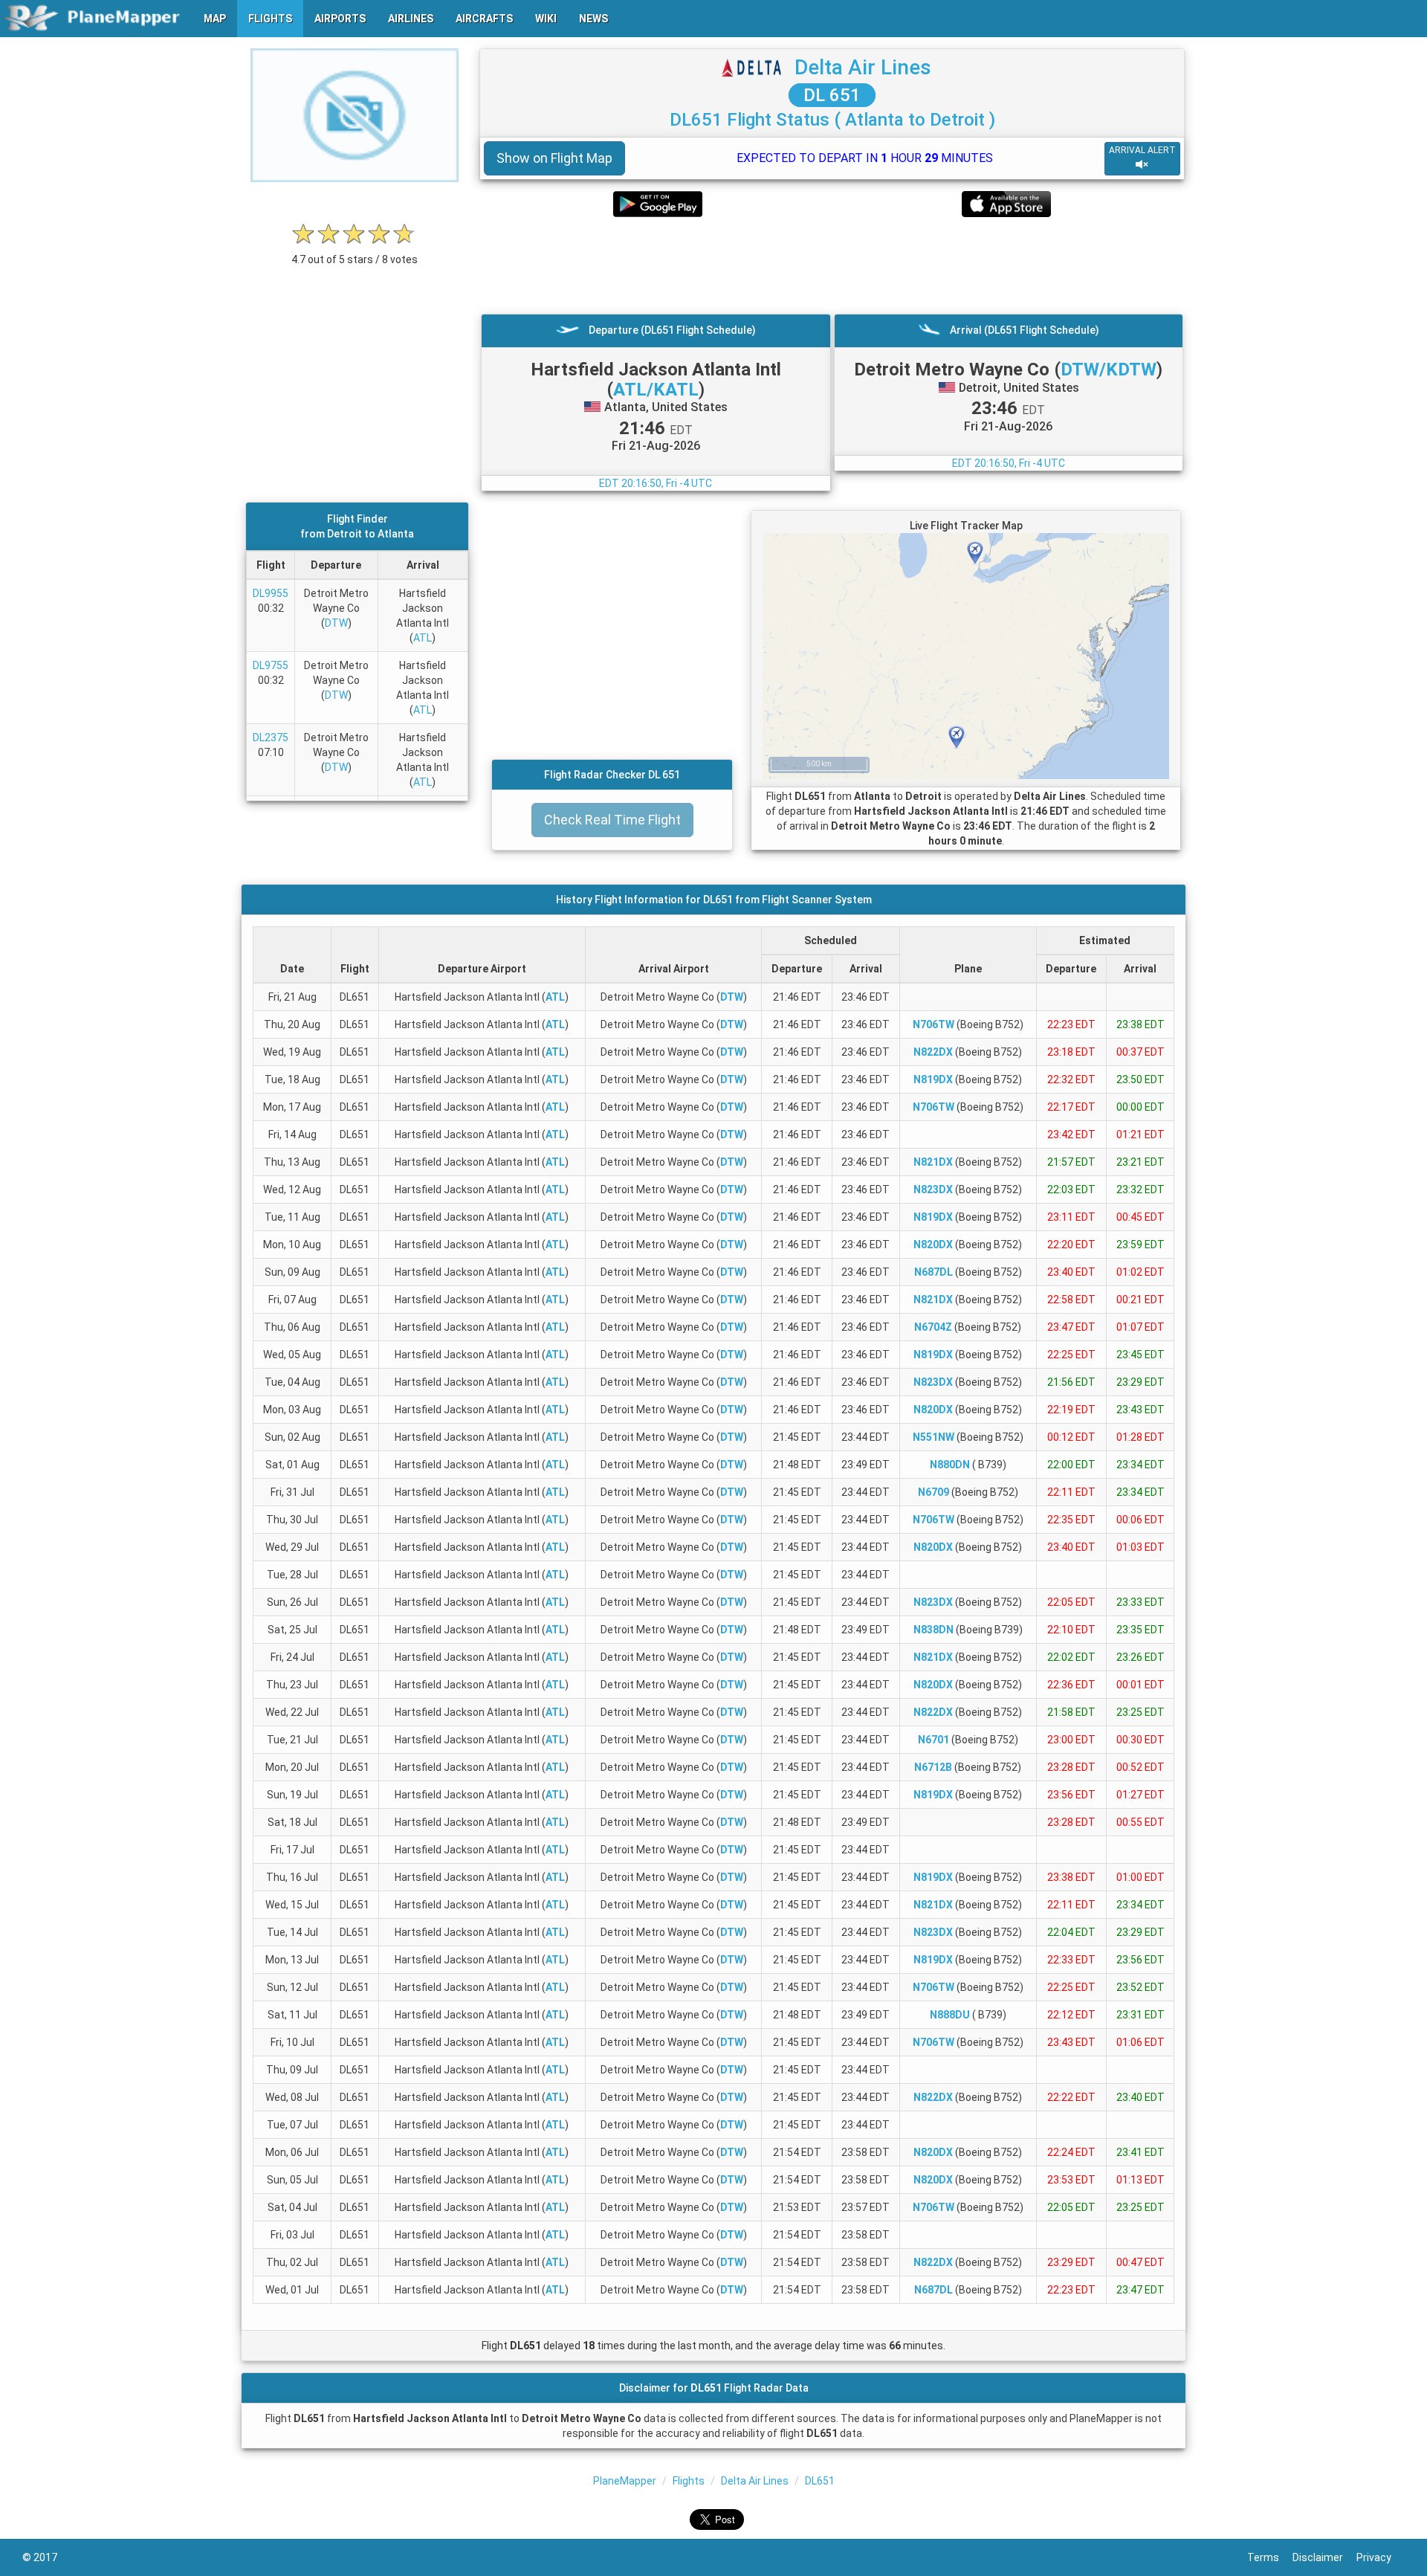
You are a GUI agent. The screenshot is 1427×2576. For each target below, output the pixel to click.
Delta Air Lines (863, 67)
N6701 (933, 1740)
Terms (1270, 2557)
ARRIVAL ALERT (1142, 150)
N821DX (933, 1162)
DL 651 (832, 95)
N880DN (950, 1465)
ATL (423, 638)
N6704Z (933, 1327)
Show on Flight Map (554, 158)
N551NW (933, 1437)
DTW (336, 623)
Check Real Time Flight (612, 820)
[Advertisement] (832, 265)
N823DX (933, 1189)
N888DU (950, 2015)
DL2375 (271, 737)
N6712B (933, 1767)
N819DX (933, 1079)
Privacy (1381, 2557)
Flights (689, 2481)
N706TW (933, 1024)
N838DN (933, 1630)
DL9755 (271, 665)
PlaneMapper (625, 2481)
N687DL (933, 1272)
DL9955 (271, 593)
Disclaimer (1324, 2557)
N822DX (933, 1052)
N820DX (933, 1245)
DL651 (820, 2481)
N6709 (933, 1492)
